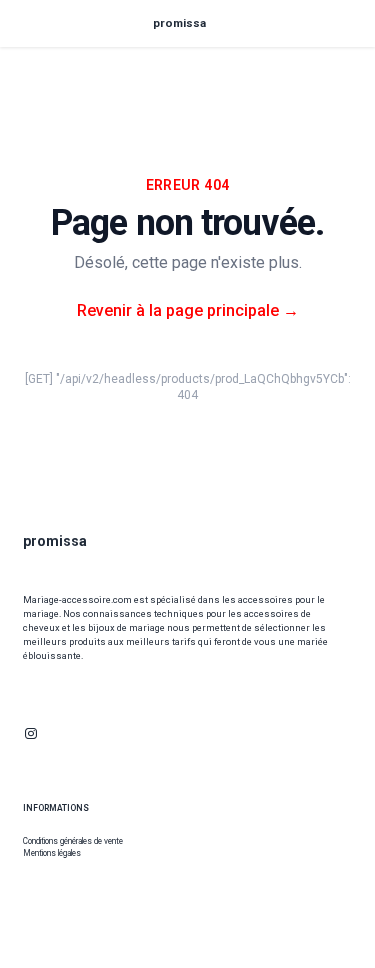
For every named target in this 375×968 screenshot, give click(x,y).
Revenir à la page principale (188, 310)
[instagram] (31, 733)
